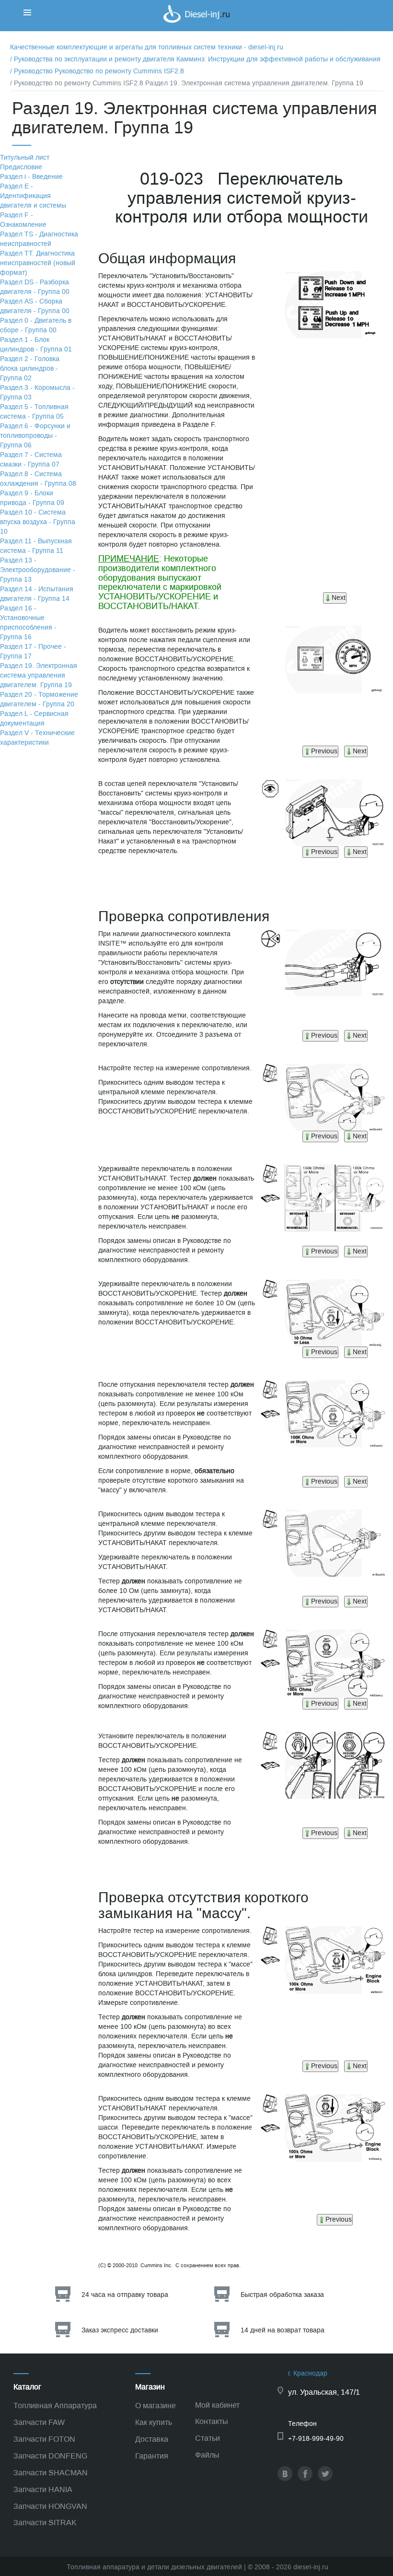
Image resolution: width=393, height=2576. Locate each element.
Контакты (212, 2421)
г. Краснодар (308, 2373)
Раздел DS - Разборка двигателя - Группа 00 (35, 287)
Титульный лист (25, 158)
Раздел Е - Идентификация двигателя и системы (33, 196)
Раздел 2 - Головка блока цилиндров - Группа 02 (30, 369)
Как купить (154, 2422)
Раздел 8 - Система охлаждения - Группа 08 (38, 479)
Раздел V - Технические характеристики (37, 738)
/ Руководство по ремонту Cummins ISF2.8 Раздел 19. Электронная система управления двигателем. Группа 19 (187, 83)
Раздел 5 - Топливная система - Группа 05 (34, 412)
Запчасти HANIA (43, 2489)
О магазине (156, 2406)
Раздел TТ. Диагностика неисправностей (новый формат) (38, 263)
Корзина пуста (359, 26)
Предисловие (21, 167)
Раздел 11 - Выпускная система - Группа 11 (36, 546)
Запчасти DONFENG (50, 2456)
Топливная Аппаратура (55, 2406)
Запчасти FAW (39, 2422)
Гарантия (152, 2456)
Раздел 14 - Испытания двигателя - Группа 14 (37, 594)
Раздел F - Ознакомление (23, 220)
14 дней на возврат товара (283, 2330)
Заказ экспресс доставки (120, 2330)
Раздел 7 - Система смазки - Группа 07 (31, 460)
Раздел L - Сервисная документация (34, 719)
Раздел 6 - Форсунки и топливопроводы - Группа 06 (35, 436)
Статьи (208, 2438)
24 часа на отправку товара (125, 2295)
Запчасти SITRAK (45, 2523)
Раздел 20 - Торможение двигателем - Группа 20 (39, 699)
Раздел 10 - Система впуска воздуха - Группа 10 (38, 522)
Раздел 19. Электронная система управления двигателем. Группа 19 (39, 675)
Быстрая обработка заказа (282, 2295)
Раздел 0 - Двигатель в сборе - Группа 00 (36, 325)
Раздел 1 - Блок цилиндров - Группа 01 (36, 345)
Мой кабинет (217, 2405)
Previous (324, 751)
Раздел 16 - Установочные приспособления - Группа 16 (28, 623)
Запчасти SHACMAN (51, 2473)
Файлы (207, 2455)
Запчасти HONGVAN (50, 2506)
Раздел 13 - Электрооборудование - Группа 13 (38, 570)
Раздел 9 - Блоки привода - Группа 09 (32, 498)
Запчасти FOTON (44, 2439)
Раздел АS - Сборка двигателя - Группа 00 (35, 306)
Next (339, 598)
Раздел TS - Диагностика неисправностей (39, 239)
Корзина (349, 17)
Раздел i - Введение (31, 177)
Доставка (152, 2439)
